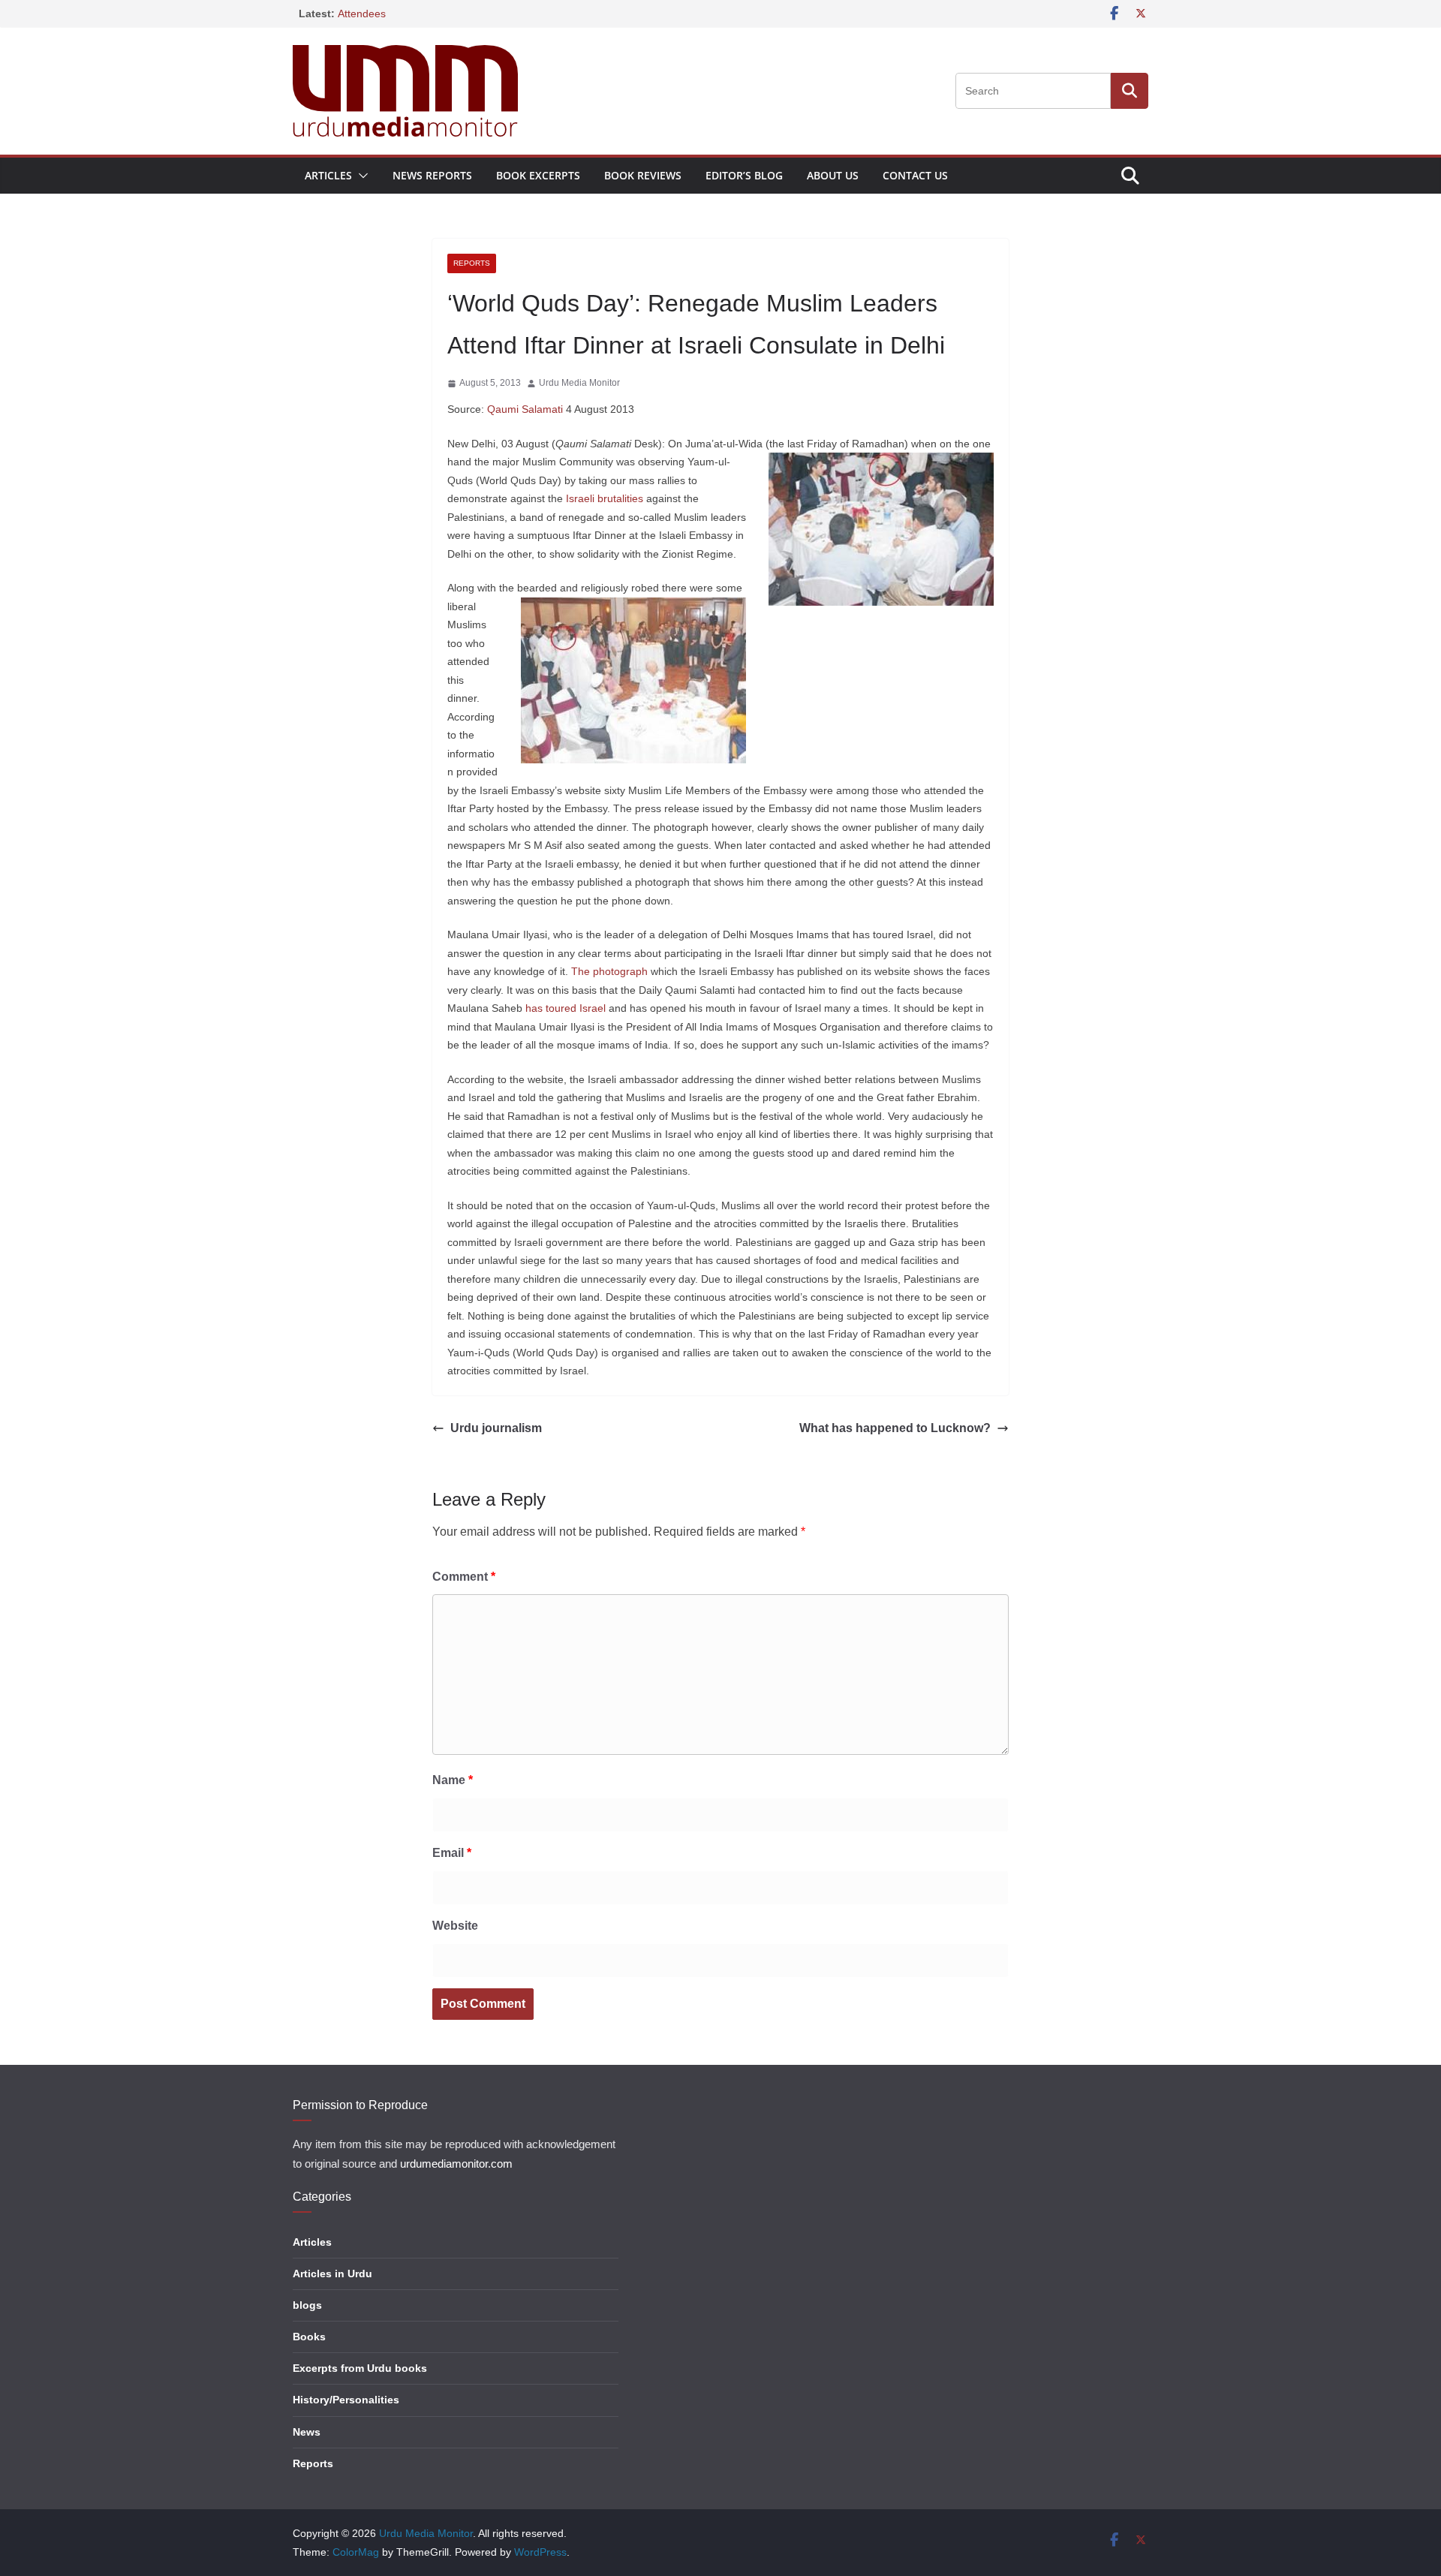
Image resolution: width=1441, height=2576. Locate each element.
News (307, 2432)
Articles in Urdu (332, 2274)
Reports (472, 263)
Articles (328, 175)
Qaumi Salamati (525, 409)
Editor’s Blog (744, 175)
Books (309, 2337)
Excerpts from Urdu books (360, 2368)
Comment (464, 1577)
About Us (833, 175)
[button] (360, 176)
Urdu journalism (496, 1428)
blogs (307, 2305)
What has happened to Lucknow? (895, 1428)
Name (453, 1780)
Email (452, 1853)
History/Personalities (346, 2400)
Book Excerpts (538, 175)
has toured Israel (566, 1008)
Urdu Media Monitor (579, 383)
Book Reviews (643, 175)
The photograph (609, 971)
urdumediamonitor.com (456, 2164)
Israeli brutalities (605, 498)
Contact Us (915, 175)
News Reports (432, 175)
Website (455, 1926)
